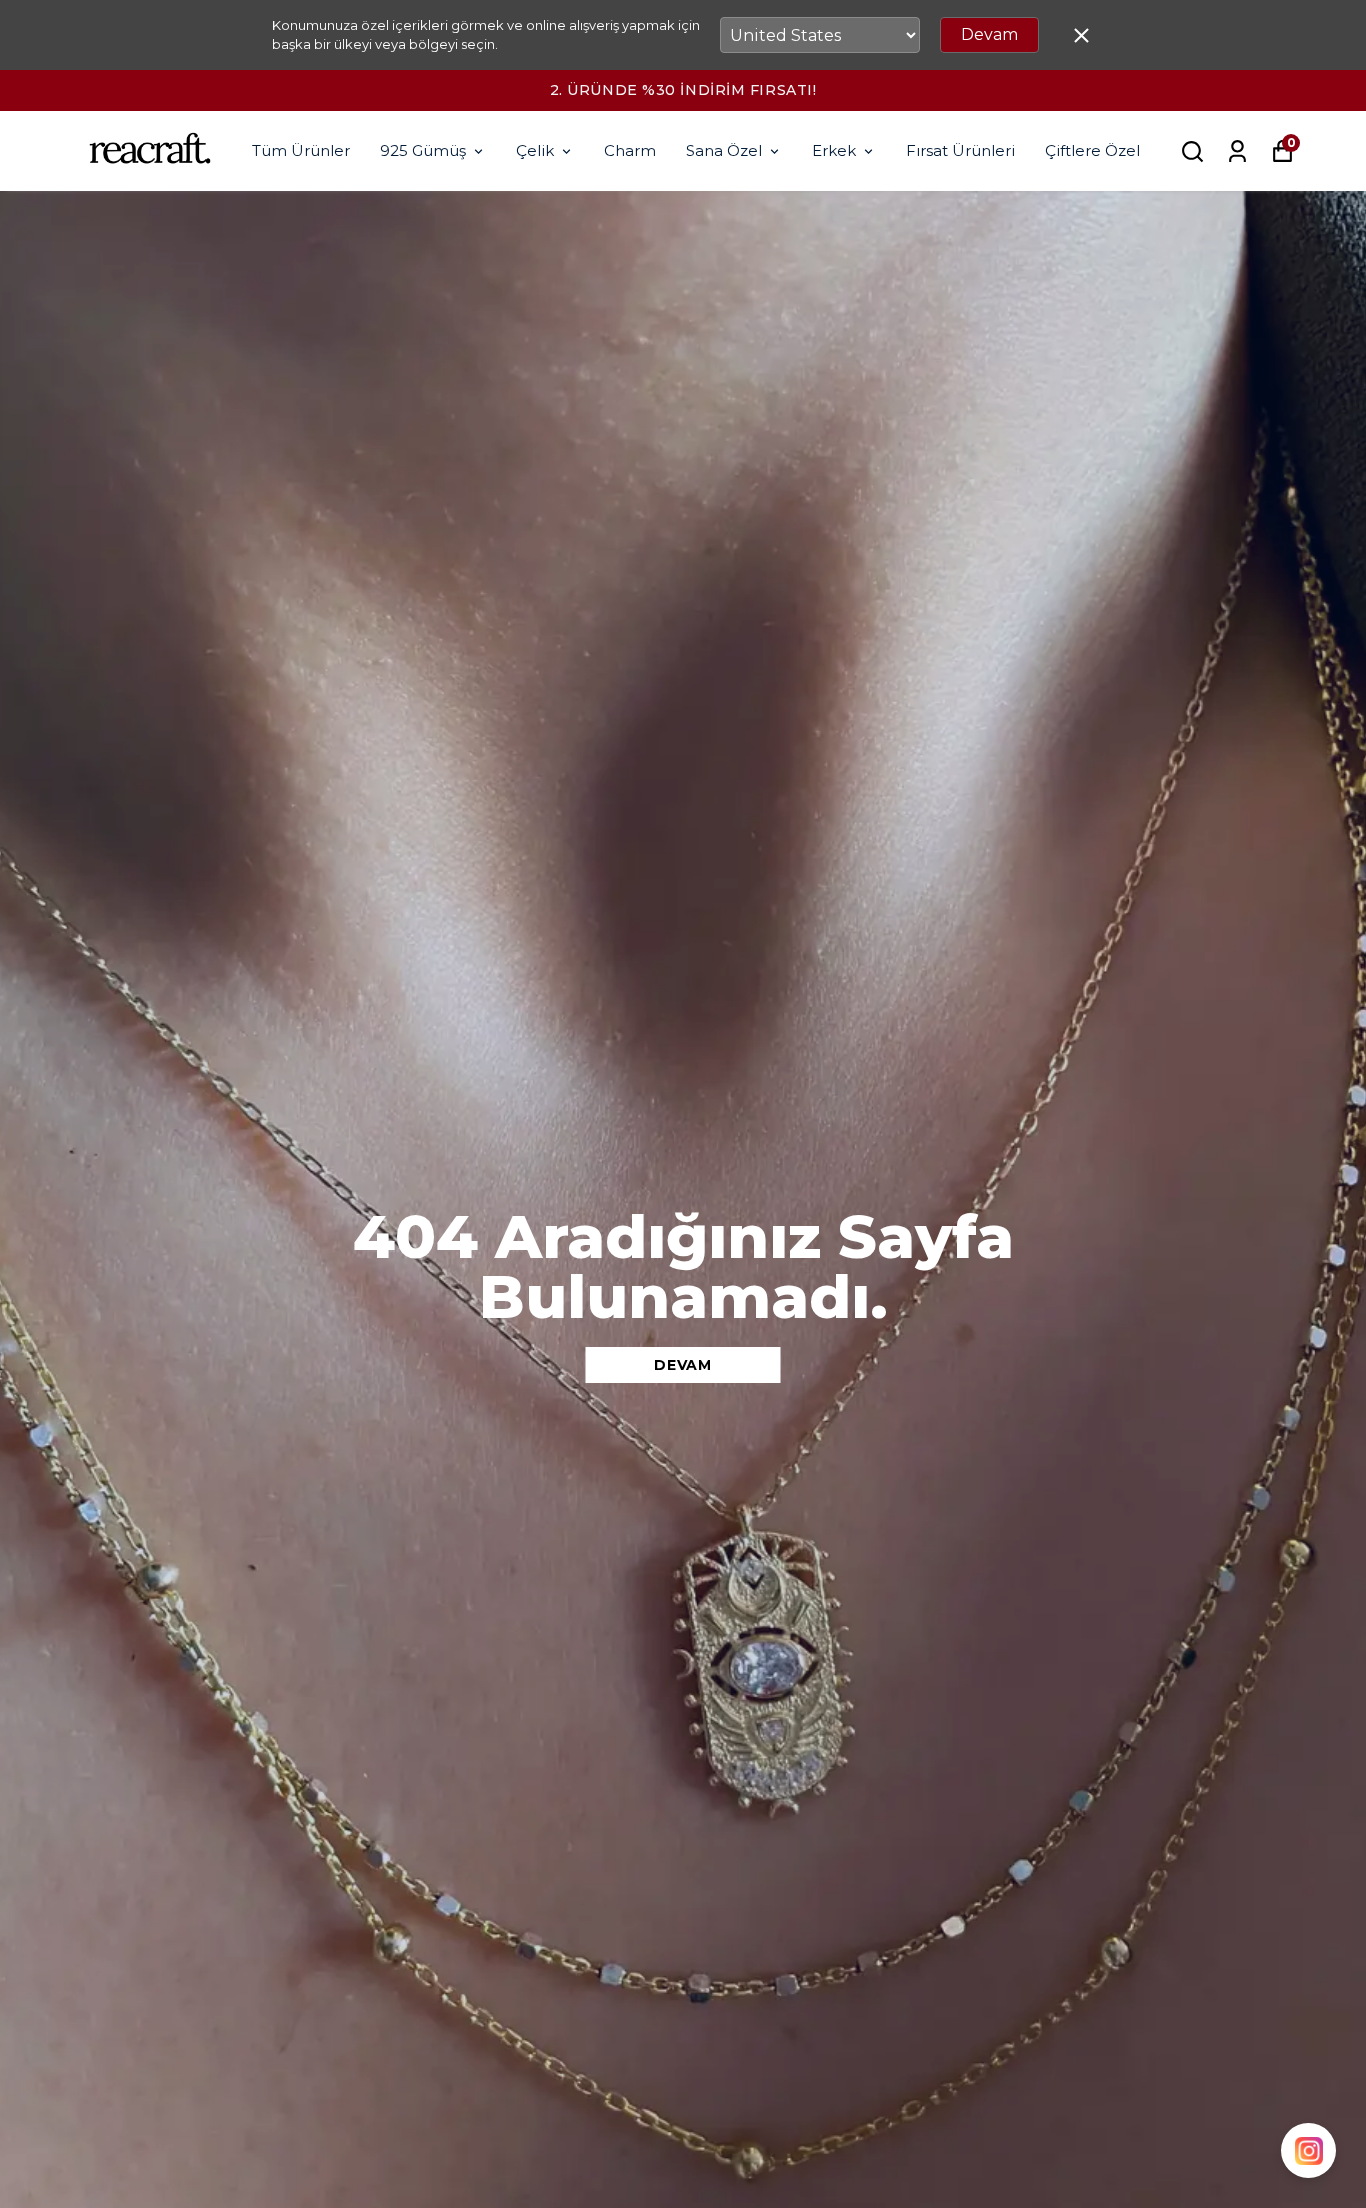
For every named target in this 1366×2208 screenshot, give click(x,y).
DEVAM (683, 1365)
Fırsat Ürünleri (960, 150)
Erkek (834, 150)
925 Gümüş (423, 150)
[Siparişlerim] (1237, 151)
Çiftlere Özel (1092, 150)
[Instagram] (1308, 2150)
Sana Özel (724, 150)
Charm (630, 150)
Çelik (535, 150)
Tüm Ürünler (301, 150)
